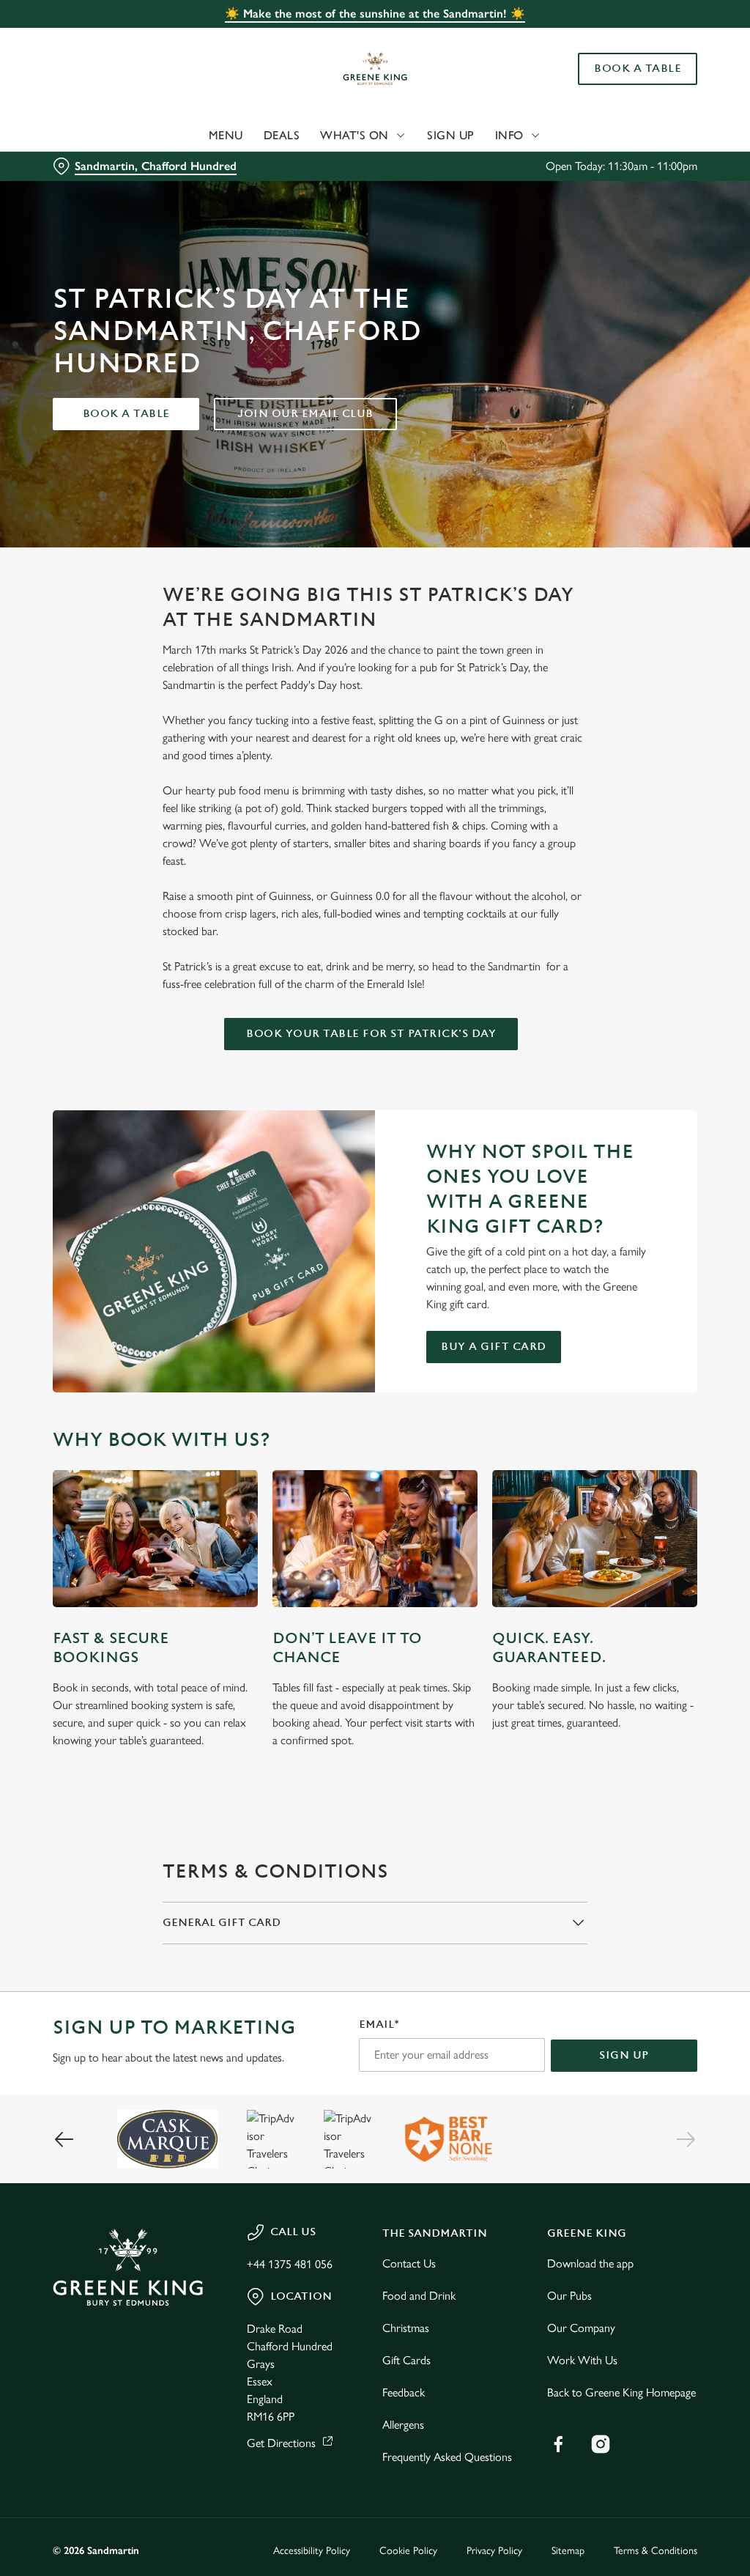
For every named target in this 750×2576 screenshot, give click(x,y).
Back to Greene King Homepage (621, 2392)
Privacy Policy (494, 2551)
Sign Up (451, 135)
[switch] (293, 1331)
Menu (226, 135)
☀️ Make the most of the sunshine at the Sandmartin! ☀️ (375, 14)
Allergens (403, 2425)
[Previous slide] (64, 2139)
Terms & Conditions (656, 2551)
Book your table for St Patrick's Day (371, 1034)
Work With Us (582, 2360)
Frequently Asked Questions (447, 2457)
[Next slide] (686, 2139)
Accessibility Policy (312, 2551)
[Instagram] (601, 2444)
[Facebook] (558, 2444)
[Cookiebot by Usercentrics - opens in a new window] (630, 1134)
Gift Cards (406, 2360)
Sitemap (568, 2551)
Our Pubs (569, 2296)
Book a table (126, 414)
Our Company (581, 2328)
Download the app (590, 2263)
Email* (379, 2025)
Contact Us (409, 2263)
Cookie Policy (408, 2551)
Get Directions (281, 2443)
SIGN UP (624, 2055)
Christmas (406, 2328)
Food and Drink (419, 2296)
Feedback (404, 2392)
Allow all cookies (588, 1431)
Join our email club (305, 414)
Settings (644, 1385)
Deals (282, 135)
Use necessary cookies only (373, 1431)
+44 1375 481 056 (290, 2264)
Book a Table (638, 69)
